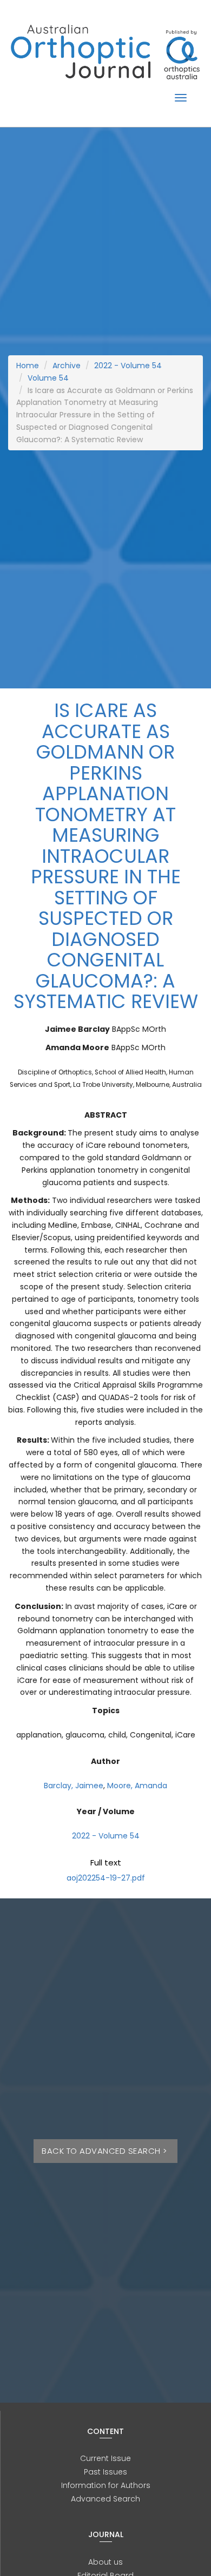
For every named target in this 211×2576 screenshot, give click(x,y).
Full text (106, 1862)
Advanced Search (105, 2499)
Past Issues (105, 2472)
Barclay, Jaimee (74, 1786)
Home (28, 366)
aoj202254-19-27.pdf (106, 1878)
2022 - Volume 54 (128, 366)
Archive (67, 366)
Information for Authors (106, 2485)
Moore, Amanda (137, 1786)
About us (105, 2562)
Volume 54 (48, 378)
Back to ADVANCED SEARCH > (105, 2151)
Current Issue (105, 2458)
